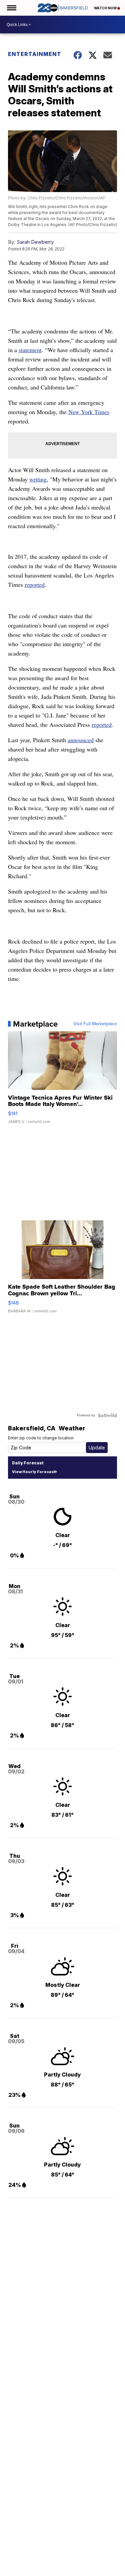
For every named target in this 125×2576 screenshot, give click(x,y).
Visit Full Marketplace (95, 1024)
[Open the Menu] (11, 8)
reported (35, 584)
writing (38, 479)
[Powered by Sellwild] (107, 1415)
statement (30, 350)
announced (81, 740)
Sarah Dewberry (35, 242)
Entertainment (35, 54)
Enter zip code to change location (41, 1438)
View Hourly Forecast (33, 1472)
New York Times (89, 412)
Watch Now (106, 8)
